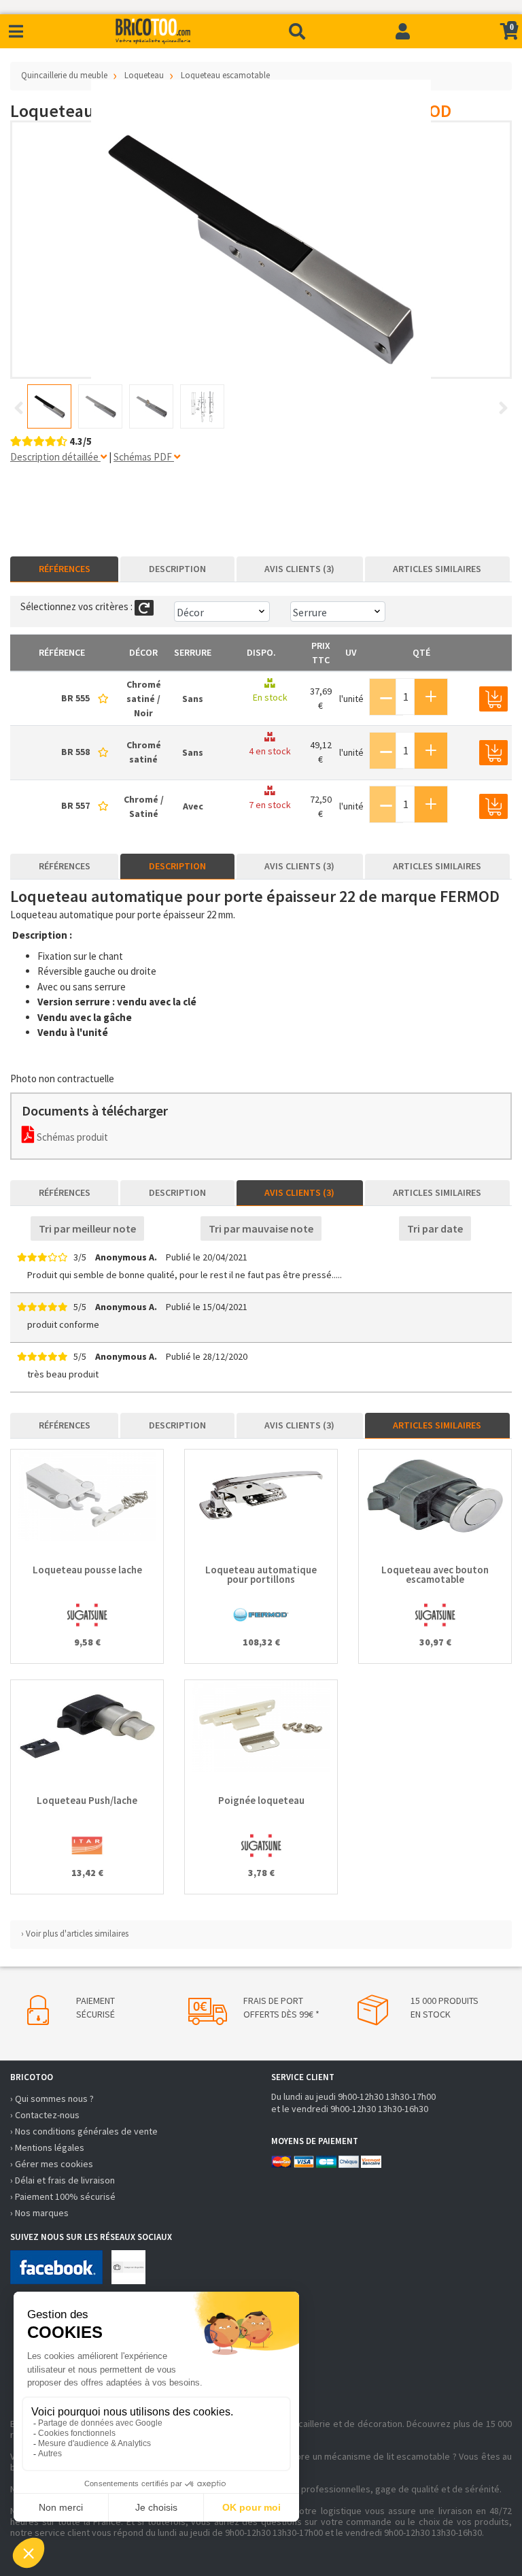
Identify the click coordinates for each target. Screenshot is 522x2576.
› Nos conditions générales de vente (84, 2131)
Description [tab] (177, 569)
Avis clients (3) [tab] (299, 569)
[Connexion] (403, 31)
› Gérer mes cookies (52, 2164)
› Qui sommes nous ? (52, 2098)
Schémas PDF (144, 457)
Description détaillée (55, 457)
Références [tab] (65, 569)
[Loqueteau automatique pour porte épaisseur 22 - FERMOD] (261, 250)
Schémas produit (71, 1137)
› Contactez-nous (45, 2115)
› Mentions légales (47, 2147)
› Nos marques (39, 2213)
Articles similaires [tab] (437, 569)
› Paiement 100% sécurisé (63, 2196)
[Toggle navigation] (16, 32)
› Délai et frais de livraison (63, 2180)
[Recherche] (297, 31)
